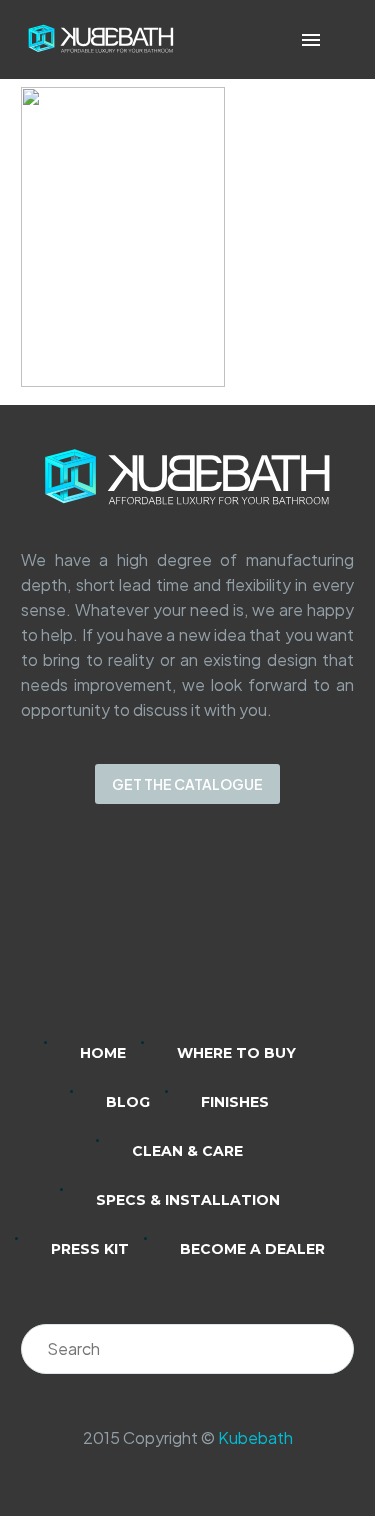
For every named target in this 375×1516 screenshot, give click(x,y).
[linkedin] (110, 936)
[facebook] (214, 936)
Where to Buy (236, 1053)
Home (103, 1053)
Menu (311, 40)
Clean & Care (187, 1151)
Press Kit (90, 1249)
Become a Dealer (252, 1249)
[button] (339, 39)
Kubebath (255, 1437)
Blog (128, 1102)
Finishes (235, 1102)
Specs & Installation (188, 1200)
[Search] (329, 1349)
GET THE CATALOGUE (187, 784)
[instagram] (162, 936)
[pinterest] (266, 936)
